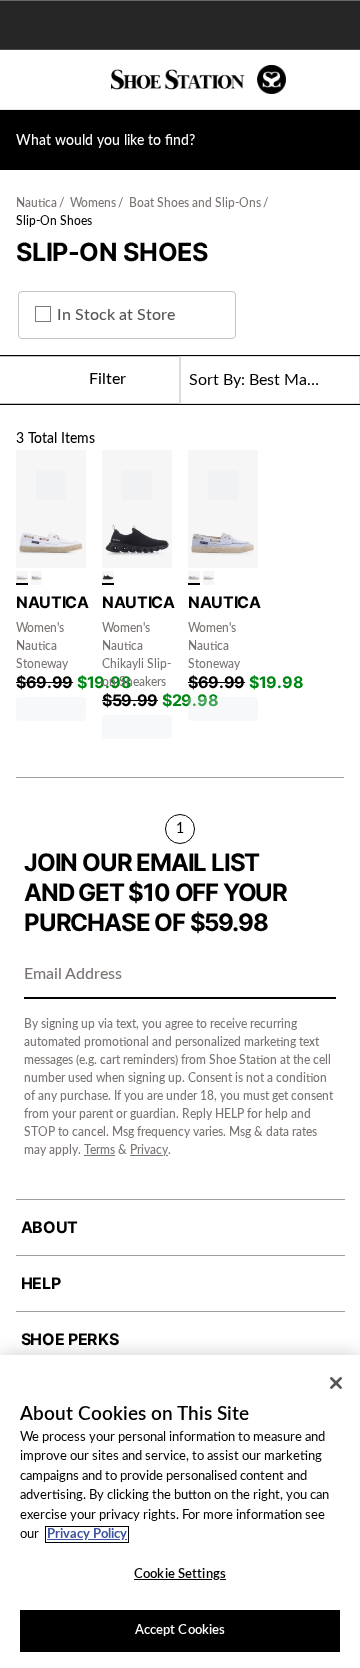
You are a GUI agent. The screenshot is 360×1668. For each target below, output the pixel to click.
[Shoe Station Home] (198, 79)
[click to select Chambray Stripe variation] (37, 578)
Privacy (149, 1150)
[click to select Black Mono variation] (108, 578)
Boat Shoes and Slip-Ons (195, 203)
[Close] (336, 1383)
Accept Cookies (180, 1630)
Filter (107, 379)
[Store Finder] (77, 80)
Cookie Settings (180, 1574)
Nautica (36, 203)
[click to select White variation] (22, 578)
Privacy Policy (87, 1534)
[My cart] (335, 80)
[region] (180, 1511)
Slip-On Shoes (54, 221)
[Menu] (30, 80)
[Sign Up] (314, 976)
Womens (93, 203)
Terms (99, 1150)
